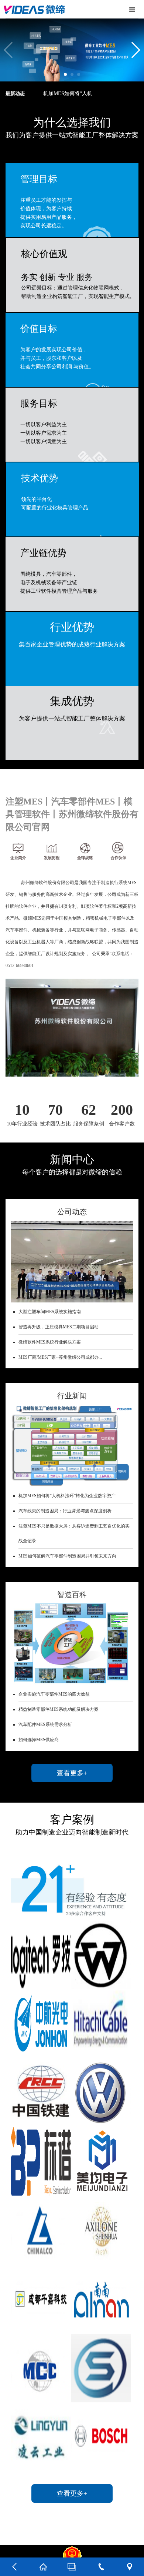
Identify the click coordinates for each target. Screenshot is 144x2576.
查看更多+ (72, 1773)
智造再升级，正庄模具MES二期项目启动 (59, 1327)
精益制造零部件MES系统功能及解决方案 (59, 1709)
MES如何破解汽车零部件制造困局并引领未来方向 (67, 1556)
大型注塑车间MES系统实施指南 (50, 1312)
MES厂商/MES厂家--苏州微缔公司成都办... (60, 1357)
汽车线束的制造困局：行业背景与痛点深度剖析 (65, 1511)
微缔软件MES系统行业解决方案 (50, 1342)
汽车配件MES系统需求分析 (45, 1724)
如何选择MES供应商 (39, 1740)
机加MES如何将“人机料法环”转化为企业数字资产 (67, 1496)
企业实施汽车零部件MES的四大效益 (54, 1694)
